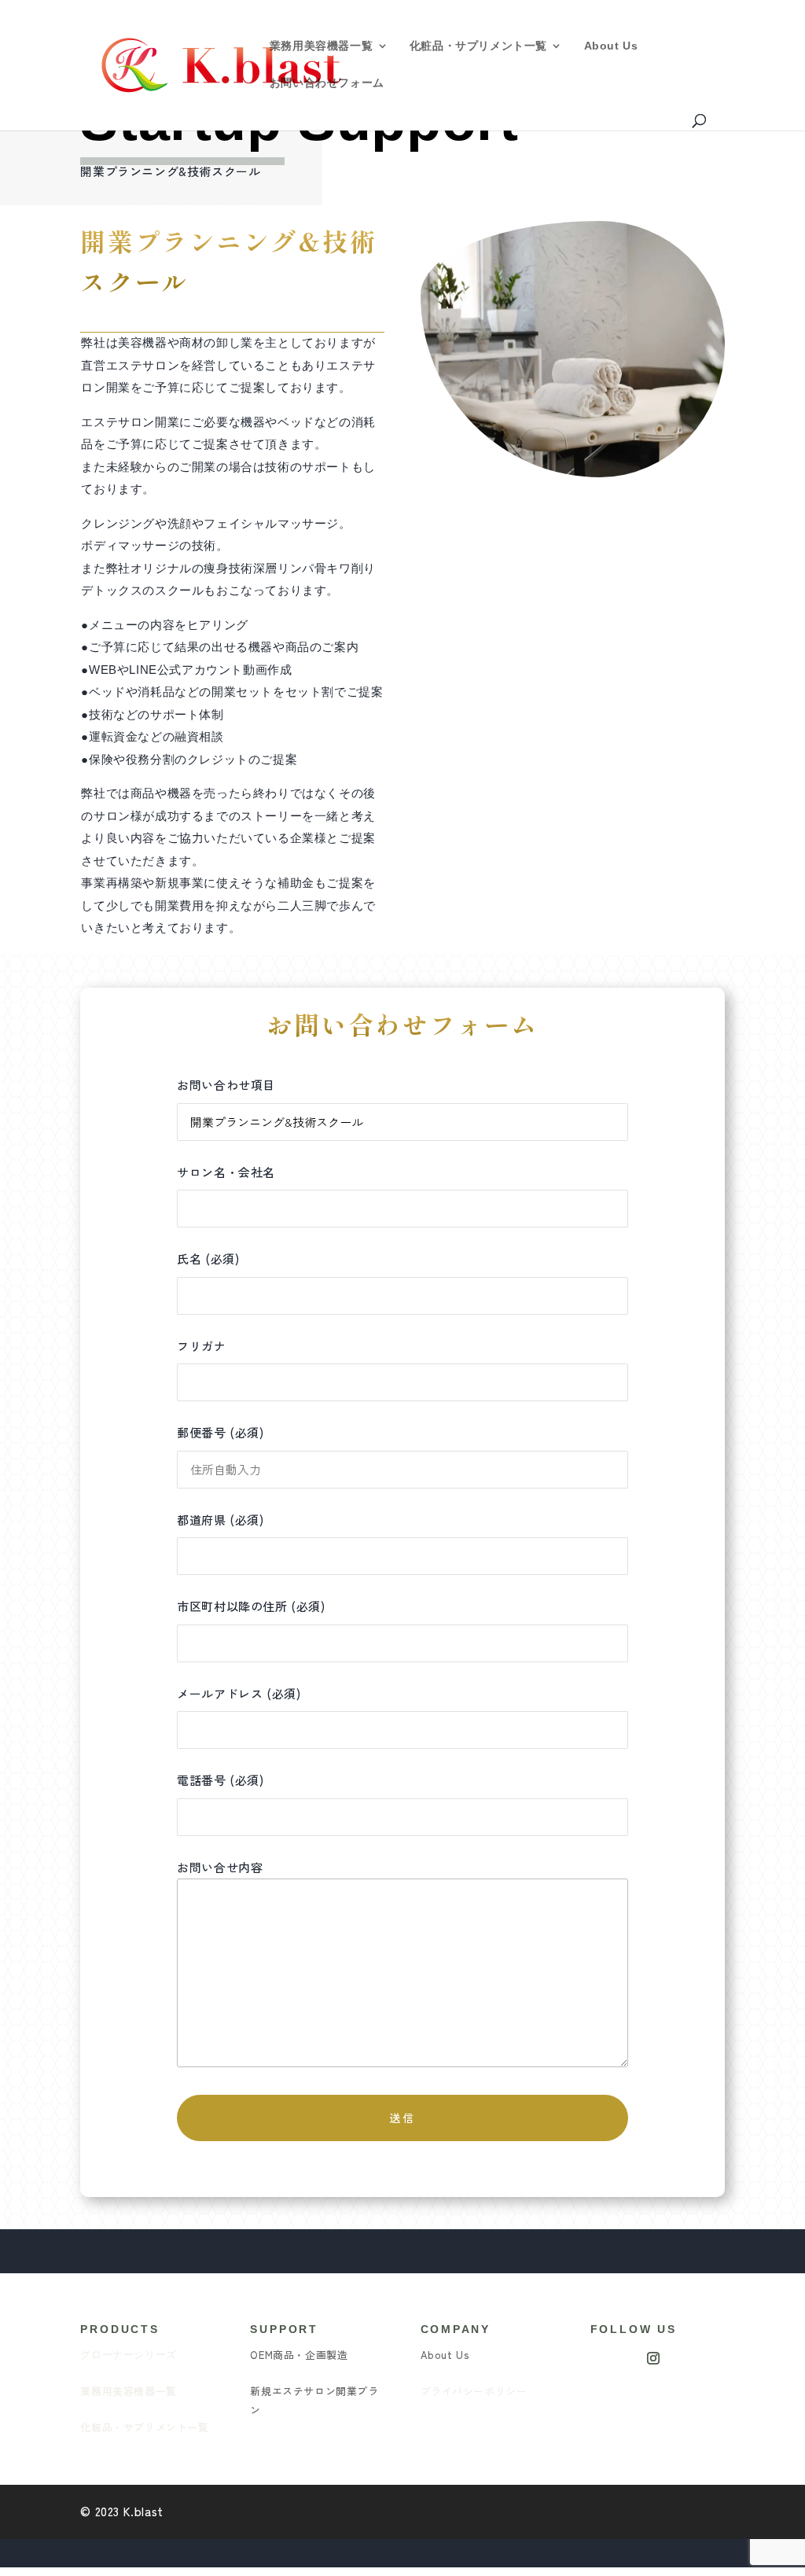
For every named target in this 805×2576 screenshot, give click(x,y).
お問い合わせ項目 (226, 1085)
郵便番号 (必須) (220, 1432)
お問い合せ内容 (220, 1867)
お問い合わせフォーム (327, 83)
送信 (402, 2118)
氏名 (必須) (208, 1259)
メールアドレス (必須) (239, 1693)
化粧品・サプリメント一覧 (478, 46)
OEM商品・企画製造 (299, 2355)
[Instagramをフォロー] (653, 2358)
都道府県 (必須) (220, 1520)
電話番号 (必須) (220, 1780)
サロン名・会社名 (226, 1172)
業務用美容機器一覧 (321, 46)
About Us (611, 46)
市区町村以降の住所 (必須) (251, 1606)
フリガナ (201, 1346)
